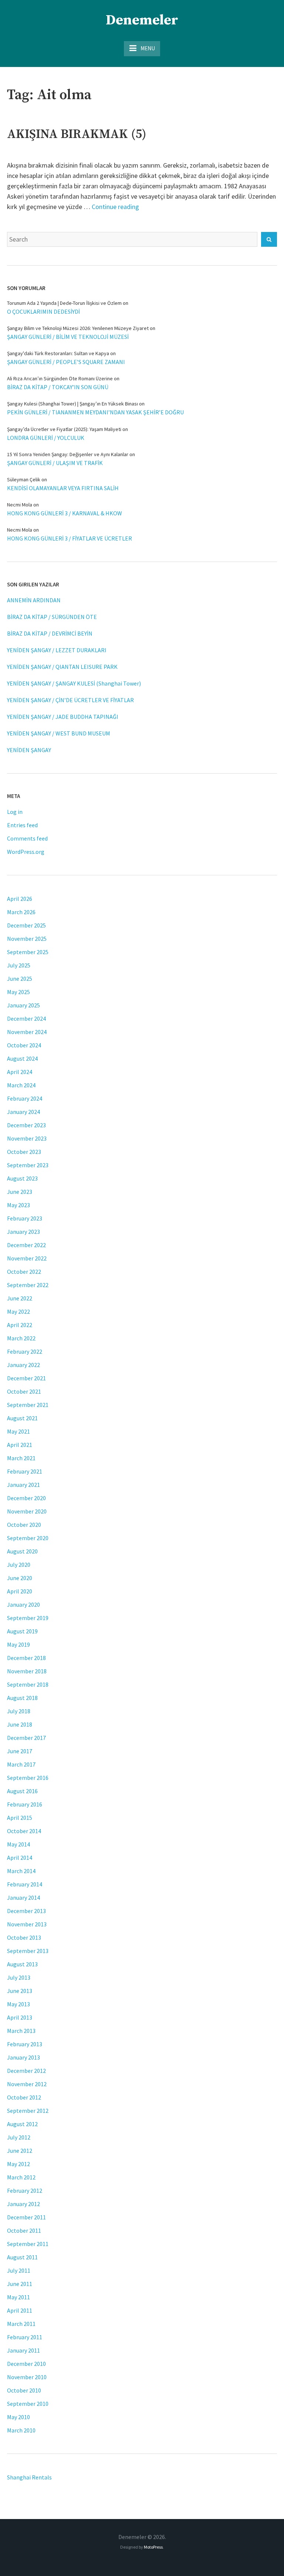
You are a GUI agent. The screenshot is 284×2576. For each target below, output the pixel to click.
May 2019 (18, 1644)
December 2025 (26, 925)
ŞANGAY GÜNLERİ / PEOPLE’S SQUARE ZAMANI (66, 362)
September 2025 (28, 952)
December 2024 (26, 1018)
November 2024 (27, 1032)
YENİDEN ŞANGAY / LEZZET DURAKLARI (57, 650)
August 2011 (22, 2257)
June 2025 (20, 979)
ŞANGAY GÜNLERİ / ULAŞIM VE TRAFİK (55, 463)
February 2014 (25, 1884)
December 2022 (26, 1245)
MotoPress (153, 2547)
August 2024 (22, 1058)
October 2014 (24, 1831)
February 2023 (25, 1218)
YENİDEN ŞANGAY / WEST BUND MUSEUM (59, 733)
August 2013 (22, 1964)
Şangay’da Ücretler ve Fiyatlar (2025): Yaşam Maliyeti (64, 429)
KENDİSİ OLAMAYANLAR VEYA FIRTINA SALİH (63, 488)
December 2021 (26, 1378)
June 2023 (20, 1192)
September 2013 (28, 1951)
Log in (15, 812)
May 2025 (18, 992)
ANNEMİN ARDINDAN (34, 600)
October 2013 (24, 1937)
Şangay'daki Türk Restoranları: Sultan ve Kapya (58, 353)
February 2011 (25, 2337)
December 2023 (26, 1125)
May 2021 (18, 1431)
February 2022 (25, 1351)
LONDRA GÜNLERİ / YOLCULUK (46, 438)
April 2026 (20, 899)
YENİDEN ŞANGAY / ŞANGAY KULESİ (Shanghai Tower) (74, 683)
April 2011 (20, 2310)
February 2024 (25, 1098)
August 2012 (22, 2124)
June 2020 (20, 1578)
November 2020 (27, 1511)
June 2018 (20, 1724)
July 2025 (19, 965)
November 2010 (27, 2377)
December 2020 (26, 1498)
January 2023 (23, 1232)
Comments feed (27, 838)
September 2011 (28, 2244)
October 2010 (24, 2390)
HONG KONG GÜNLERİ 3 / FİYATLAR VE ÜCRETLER (70, 538)
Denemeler (142, 20)
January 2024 (23, 1112)
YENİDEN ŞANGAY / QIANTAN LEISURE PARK (62, 667)
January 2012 (23, 2204)
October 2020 (24, 1525)
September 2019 (28, 1618)
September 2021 (28, 1405)
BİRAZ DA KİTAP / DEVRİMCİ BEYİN (50, 633)
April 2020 (20, 1591)
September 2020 (28, 1538)
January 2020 (23, 1604)
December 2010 (26, 2364)
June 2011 (20, 2284)
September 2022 (28, 1285)
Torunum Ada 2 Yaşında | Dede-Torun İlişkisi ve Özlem (64, 303)
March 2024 (21, 1085)
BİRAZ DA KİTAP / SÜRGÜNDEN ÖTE (52, 617)
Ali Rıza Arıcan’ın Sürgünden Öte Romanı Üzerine (60, 378)
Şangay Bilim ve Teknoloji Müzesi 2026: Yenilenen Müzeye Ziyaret (78, 328)
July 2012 (19, 2137)
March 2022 (21, 1338)
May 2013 (18, 2004)
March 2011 (21, 2324)
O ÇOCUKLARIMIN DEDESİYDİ (43, 312)
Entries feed (22, 825)
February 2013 (25, 2044)
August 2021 (22, 1418)
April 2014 (20, 1858)
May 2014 (18, 1844)
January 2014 (23, 1898)
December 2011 (26, 2217)
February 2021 (25, 1471)
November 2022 (27, 1258)
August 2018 (22, 1698)
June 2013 (20, 1991)
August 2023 (22, 1178)
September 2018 (28, 1684)
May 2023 (18, 1205)
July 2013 (19, 1977)
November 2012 (27, 2084)
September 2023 (28, 1165)
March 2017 (21, 1764)
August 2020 (22, 1551)
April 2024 (20, 1072)
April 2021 (20, 1445)
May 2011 (18, 2297)
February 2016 (25, 1804)
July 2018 (19, 1711)
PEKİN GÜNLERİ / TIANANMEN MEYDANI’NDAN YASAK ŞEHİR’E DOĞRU (95, 412)
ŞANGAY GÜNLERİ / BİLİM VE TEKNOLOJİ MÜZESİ (68, 337)
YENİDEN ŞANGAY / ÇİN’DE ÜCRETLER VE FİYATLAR (70, 700)
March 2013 (21, 2031)
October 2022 (24, 1272)
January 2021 (23, 1485)
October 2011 (24, 2230)
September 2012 (28, 2111)
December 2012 (26, 2071)
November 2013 (27, 1924)
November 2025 (27, 939)
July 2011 (19, 2270)
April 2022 (20, 1325)
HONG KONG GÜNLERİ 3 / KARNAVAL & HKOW (65, 513)
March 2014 (21, 1871)
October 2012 (24, 2097)
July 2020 (19, 1565)
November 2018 (27, 1671)
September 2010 (28, 2404)
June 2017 (20, 1751)
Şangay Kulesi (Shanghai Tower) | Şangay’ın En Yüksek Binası (72, 404)
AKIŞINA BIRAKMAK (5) (77, 134)
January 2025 (23, 1005)
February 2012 (25, 2191)
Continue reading (115, 207)
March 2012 (21, 2177)
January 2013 (23, 2057)
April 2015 (20, 1818)
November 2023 (27, 1138)
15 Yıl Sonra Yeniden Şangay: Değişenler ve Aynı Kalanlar (68, 454)
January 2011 (23, 2350)
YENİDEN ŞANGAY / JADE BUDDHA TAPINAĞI (63, 717)
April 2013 (20, 2017)
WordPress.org (26, 852)
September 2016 (28, 1778)
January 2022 (23, 1365)
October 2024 (24, 1045)
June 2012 (20, 2151)
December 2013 (26, 1911)
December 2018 (26, 1658)
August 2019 (22, 1631)
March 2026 (21, 912)
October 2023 (24, 1152)
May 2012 (18, 2164)
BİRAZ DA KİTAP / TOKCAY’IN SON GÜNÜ (58, 387)
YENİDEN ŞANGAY (29, 750)
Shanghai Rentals (29, 2477)
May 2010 (18, 2417)
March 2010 (21, 2430)
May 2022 (18, 1311)
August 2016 (22, 1791)
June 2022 (20, 1298)
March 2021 (21, 1458)
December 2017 (26, 1738)
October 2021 (24, 1391)
